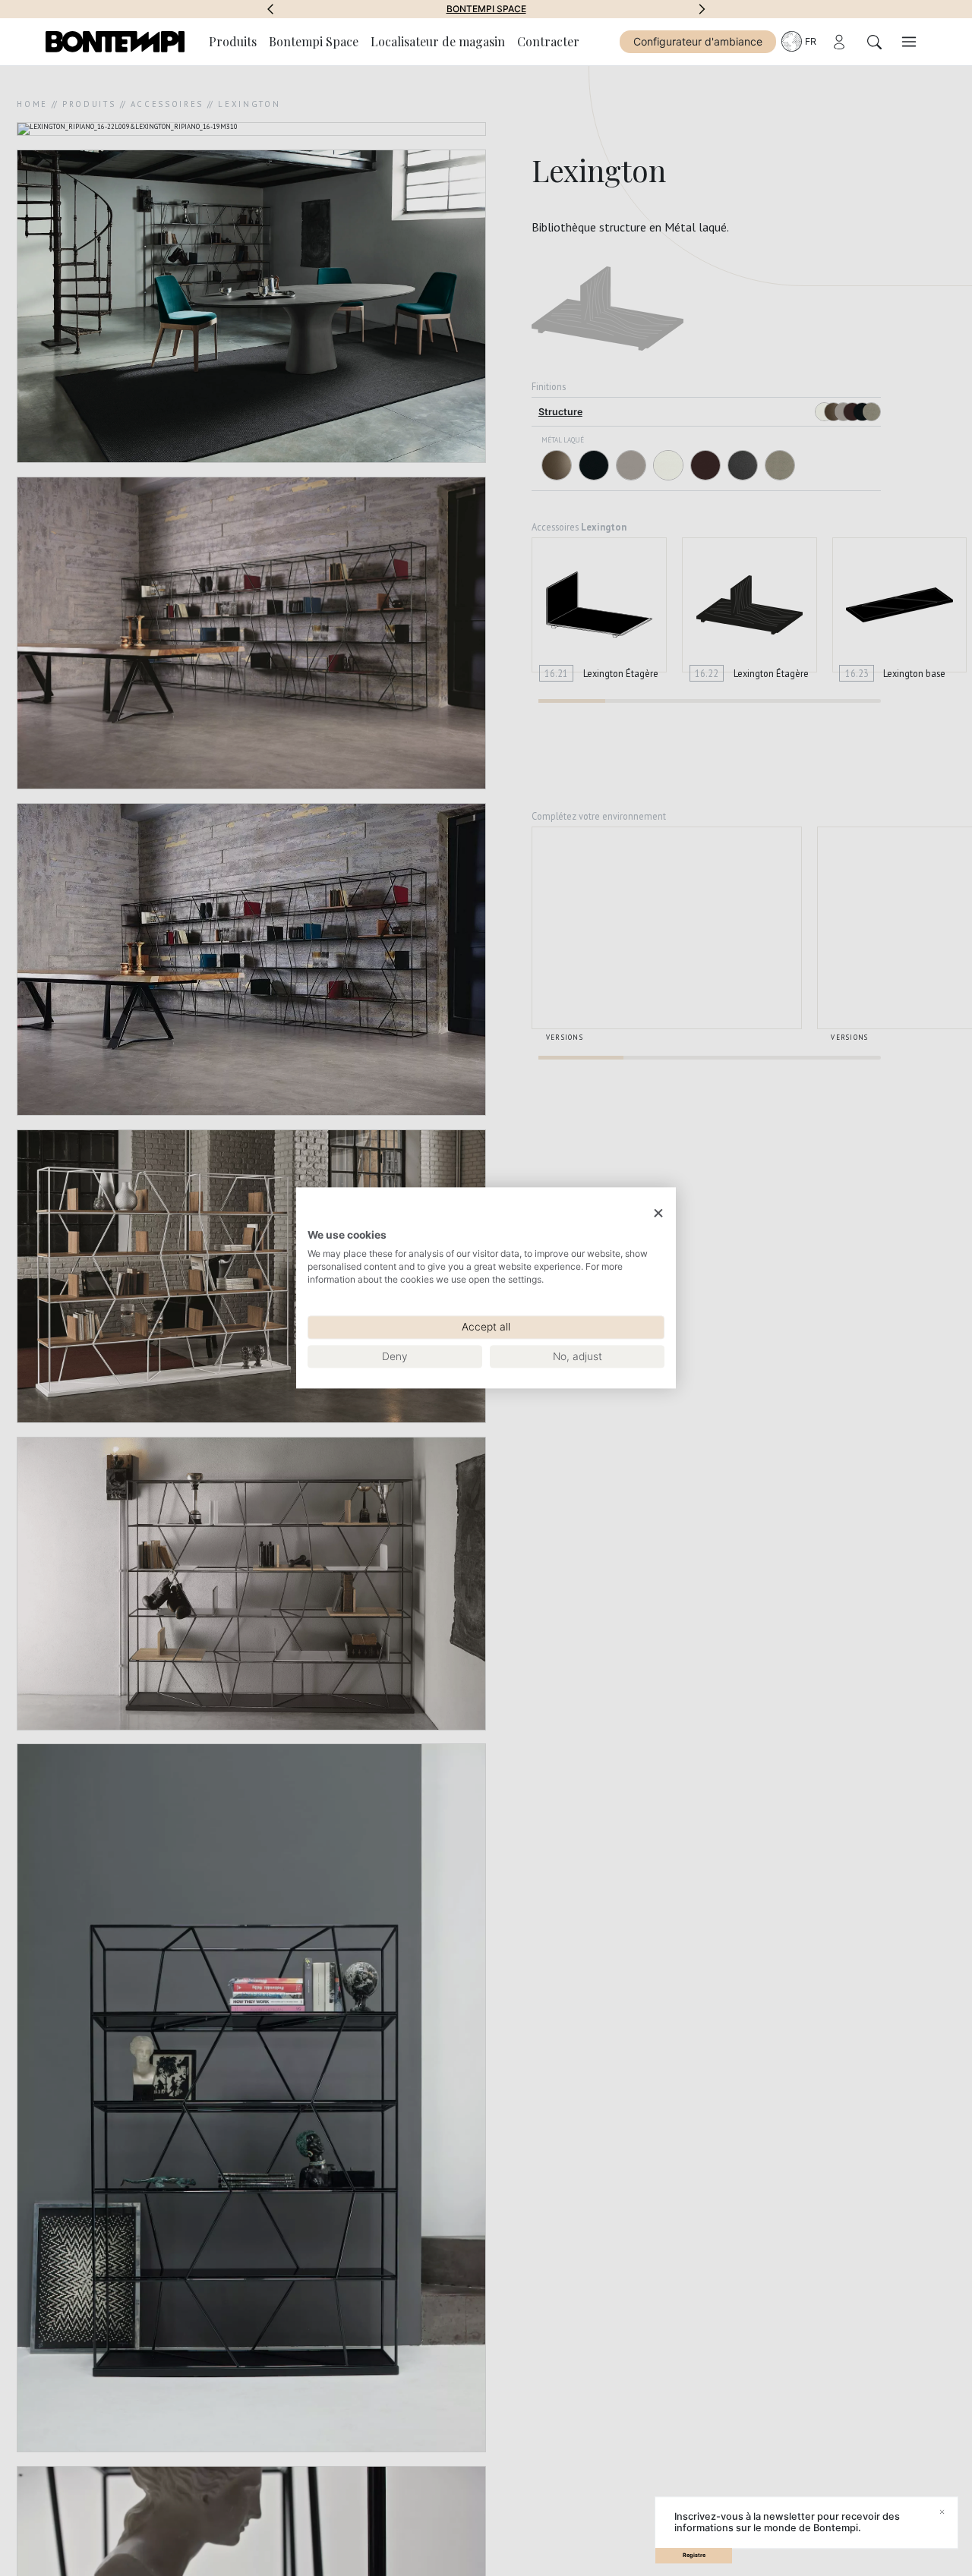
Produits (233, 41)
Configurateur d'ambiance (698, 41)
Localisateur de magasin (438, 41)
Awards (486, 9)
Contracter (548, 41)
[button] (270, 9)
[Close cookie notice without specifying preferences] (658, 1213)
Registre (694, 2555)
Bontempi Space (314, 41)
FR (811, 41)
